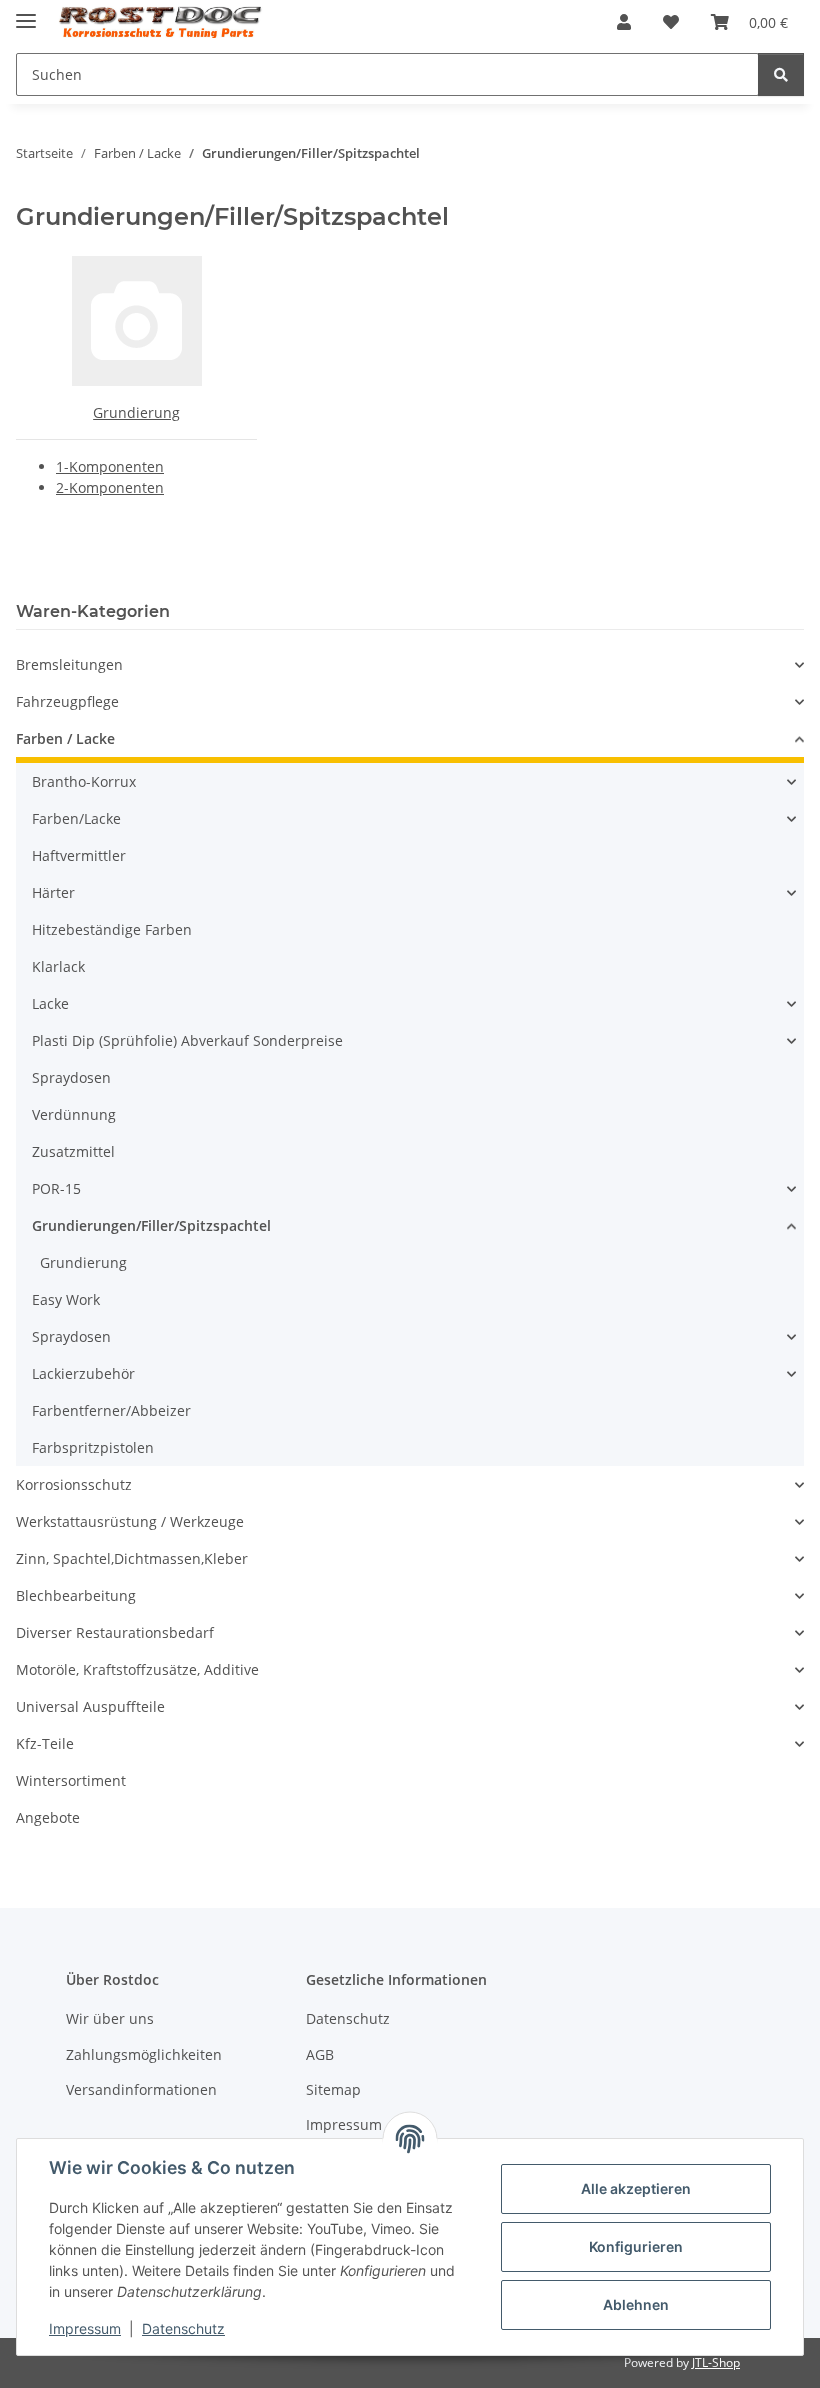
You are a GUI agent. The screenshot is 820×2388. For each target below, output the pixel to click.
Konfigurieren (636, 2246)
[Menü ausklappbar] (26, 12)
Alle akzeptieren (636, 2188)
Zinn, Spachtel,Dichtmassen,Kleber (132, 1558)
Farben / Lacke (65, 738)
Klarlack (58, 966)
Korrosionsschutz (74, 1484)
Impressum (85, 2328)
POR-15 (56, 1188)
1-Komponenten (110, 466)
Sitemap (333, 2089)
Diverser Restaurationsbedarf (115, 1632)
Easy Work (66, 1299)
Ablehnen (636, 2304)
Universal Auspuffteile (90, 1706)
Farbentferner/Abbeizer (111, 1410)
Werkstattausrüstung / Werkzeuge (130, 1521)
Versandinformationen (141, 2089)
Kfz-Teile (45, 1743)
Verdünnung (74, 1114)
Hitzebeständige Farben (112, 929)
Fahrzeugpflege (67, 701)
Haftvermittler (79, 855)
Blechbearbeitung (76, 1595)
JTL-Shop (716, 2362)
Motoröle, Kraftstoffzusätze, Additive (137, 1669)
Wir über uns (110, 2018)
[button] (624, 22)
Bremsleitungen (69, 664)
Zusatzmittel (73, 1151)
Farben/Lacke (76, 818)
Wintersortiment (71, 1780)
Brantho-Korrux (84, 781)
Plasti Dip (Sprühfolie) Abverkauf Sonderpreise (187, 1040)
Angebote (48, 1817)
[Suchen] (781, 74)
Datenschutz (183, 2328)
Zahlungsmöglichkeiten (144, 2054)
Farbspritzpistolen (93, 1447)
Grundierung (136, 412)
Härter (53, 892)
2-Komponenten (110, 487)
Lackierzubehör (83, 1373)
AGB (320, 2054)
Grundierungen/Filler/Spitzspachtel (151, 1225)
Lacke (50, 1003)
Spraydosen (71, 1077)
